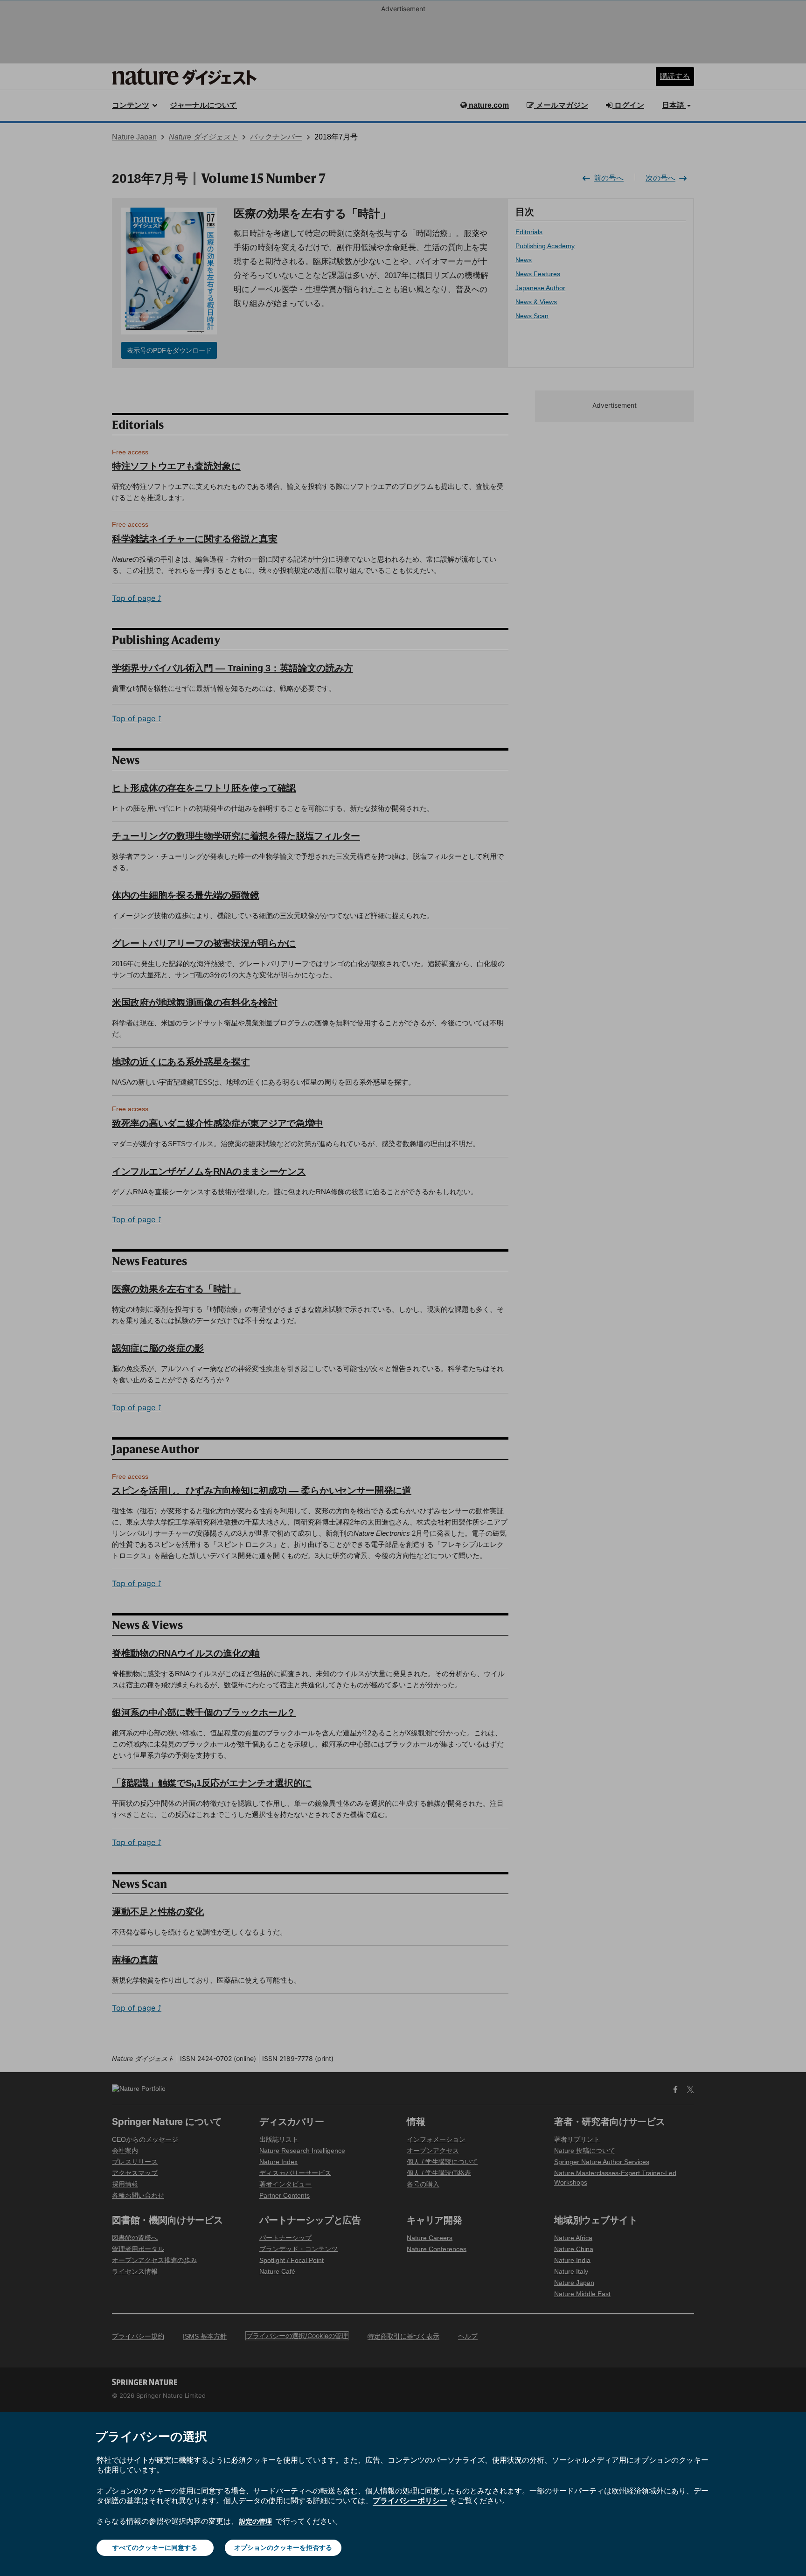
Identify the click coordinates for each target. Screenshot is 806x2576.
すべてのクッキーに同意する (155, 2547)
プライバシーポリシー (410, 2500)
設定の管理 (256, 2521)
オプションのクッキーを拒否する (283, 2547)
